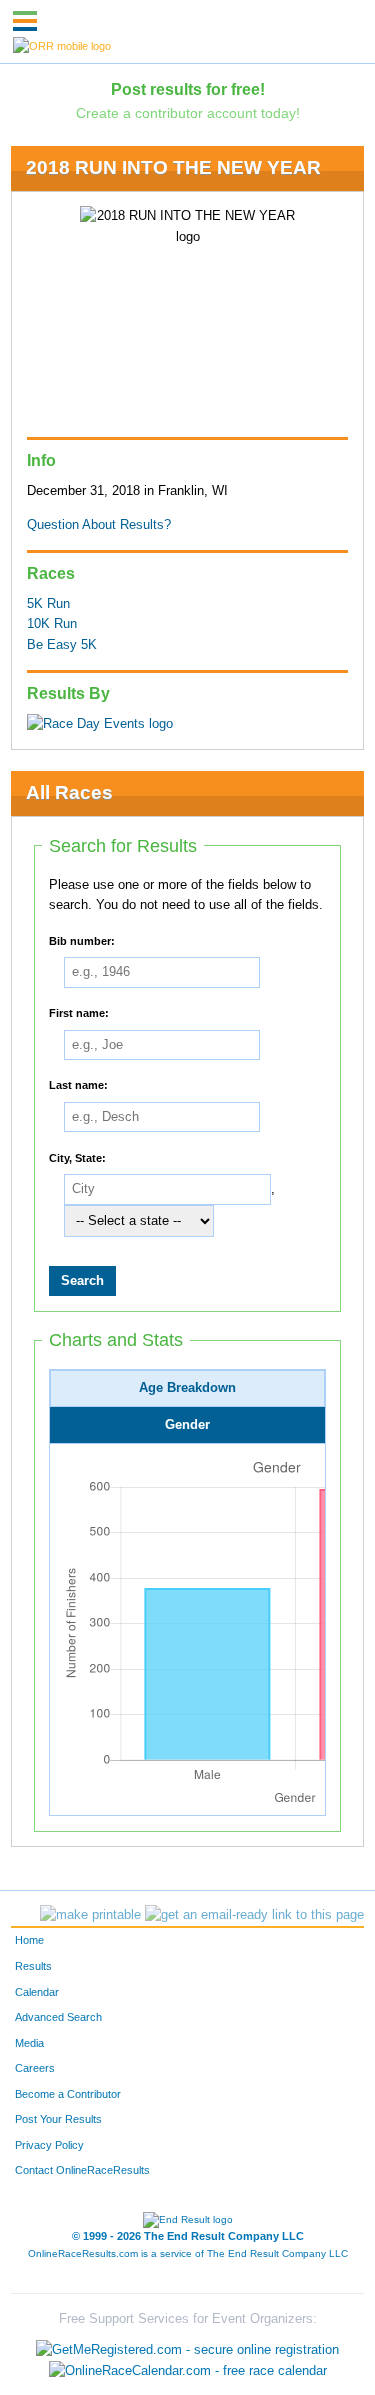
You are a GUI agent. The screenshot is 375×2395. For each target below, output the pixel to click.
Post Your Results (58, 2119)
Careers (35, 2068)
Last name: (78, 1085)
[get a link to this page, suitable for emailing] (254, 1915)
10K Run (52, 624)
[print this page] (90, 1915)
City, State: (77, 1157)
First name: (79, 1013)
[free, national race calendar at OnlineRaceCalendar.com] (188, 2370)
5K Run (48, 604)
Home (29, 1940)
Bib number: (82, 940)
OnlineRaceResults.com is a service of (188, 2253)
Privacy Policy (49, 2145)
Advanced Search (58, 2017)
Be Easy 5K (62, 645)
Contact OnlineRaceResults (82, 2170)
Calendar (37, 1992)
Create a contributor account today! (188, 113)
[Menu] (25, 21)
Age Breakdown (187, 1388)
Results (33, 1966)
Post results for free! (188, 89)
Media (29, 2043)
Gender (187, 1425)
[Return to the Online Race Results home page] (62, 45)
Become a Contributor (68, 2094)
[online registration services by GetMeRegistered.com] (187, 2344)
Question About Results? (99, 525)
